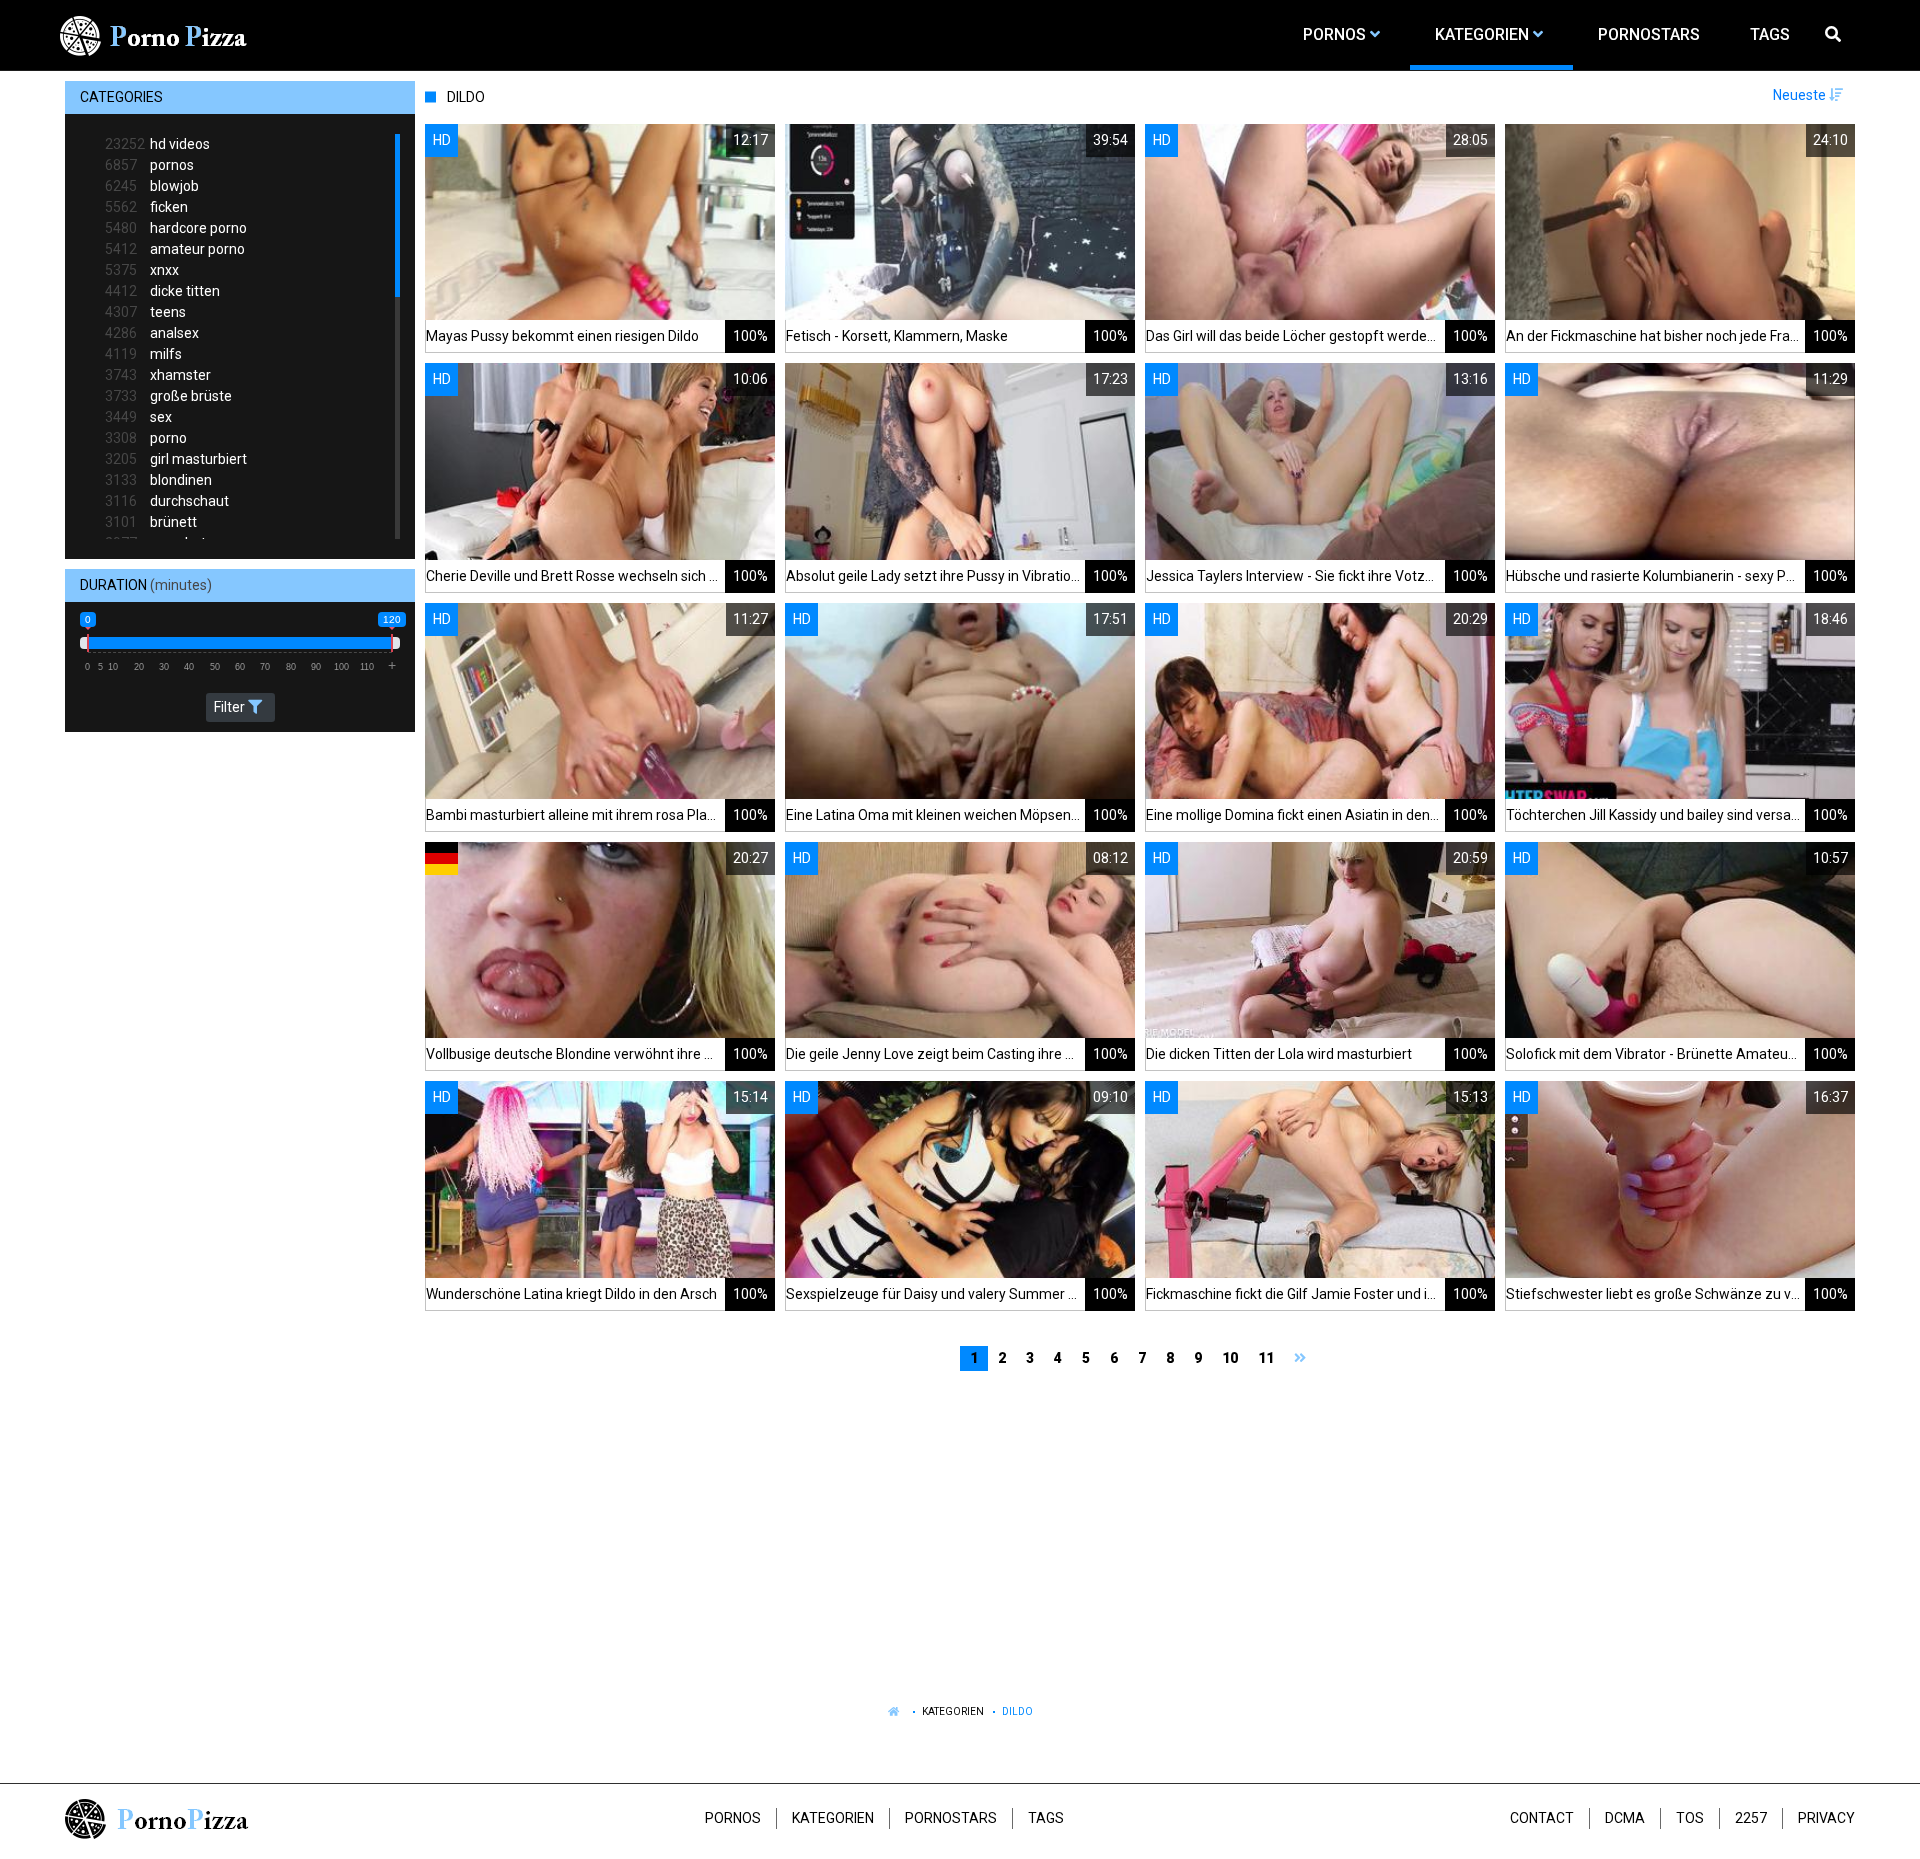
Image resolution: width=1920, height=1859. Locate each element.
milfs (143, 354)
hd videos (157, 144)
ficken (146, 207)
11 (1266, 1358)
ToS (1690, 1818)
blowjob (152, 186)
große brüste (168, 396)
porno (146, 438)
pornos (149, 165)
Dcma (1625, 1818)
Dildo (1017, 1711)
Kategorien (953, 1711)
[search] (1835, 35)
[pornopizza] (157, 35)
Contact (1542, 1818)
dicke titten (162, 291)
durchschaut (167, 501)
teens (145, 312)
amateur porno (175, 249)
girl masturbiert (176, 459)
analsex (152, 333)
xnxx (142, 270)
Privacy (1826, 1818)
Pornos (733, 1818)
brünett (151, 522)
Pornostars (951, 1818)
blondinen (158, 480)
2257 (1751, 1818)
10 (1230, 1358)
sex (138, 417)
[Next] (1302, 1358)
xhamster (158, 375)
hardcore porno (176, 228)
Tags (1046, 1818)
